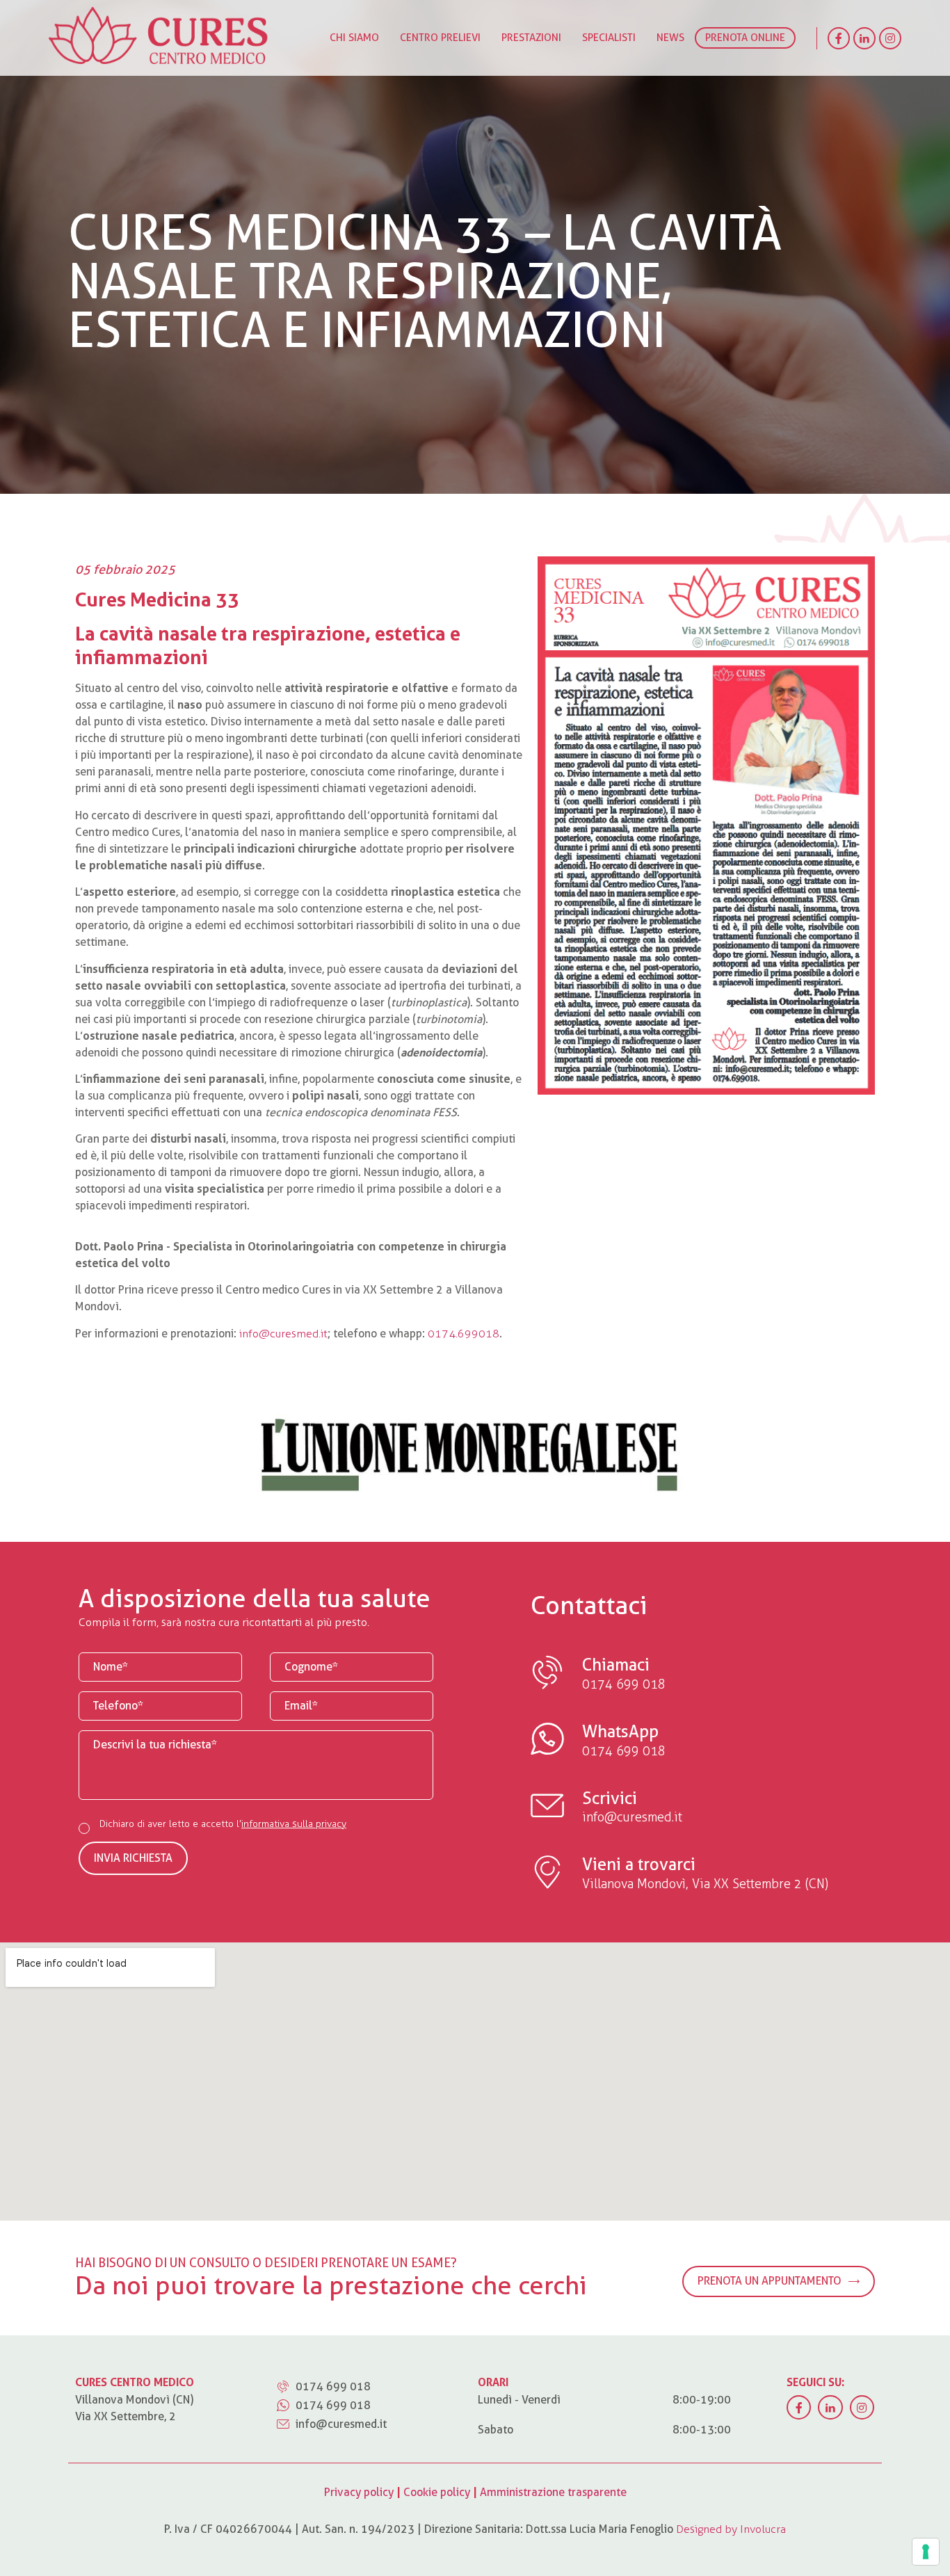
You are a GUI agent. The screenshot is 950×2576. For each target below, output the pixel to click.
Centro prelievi (440, 38)
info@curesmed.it (283, 1334)
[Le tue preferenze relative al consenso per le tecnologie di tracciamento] (926, 2552)
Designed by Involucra (731, 2529)
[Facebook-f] (839, 38)
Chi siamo (354, 38)
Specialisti (609, 38)
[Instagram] (890, 38)
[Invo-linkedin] (864, 38)
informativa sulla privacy (294, 1824)
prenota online (745, 38)
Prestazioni (531, 38)
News (670, 38)
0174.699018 (464, 1334)
